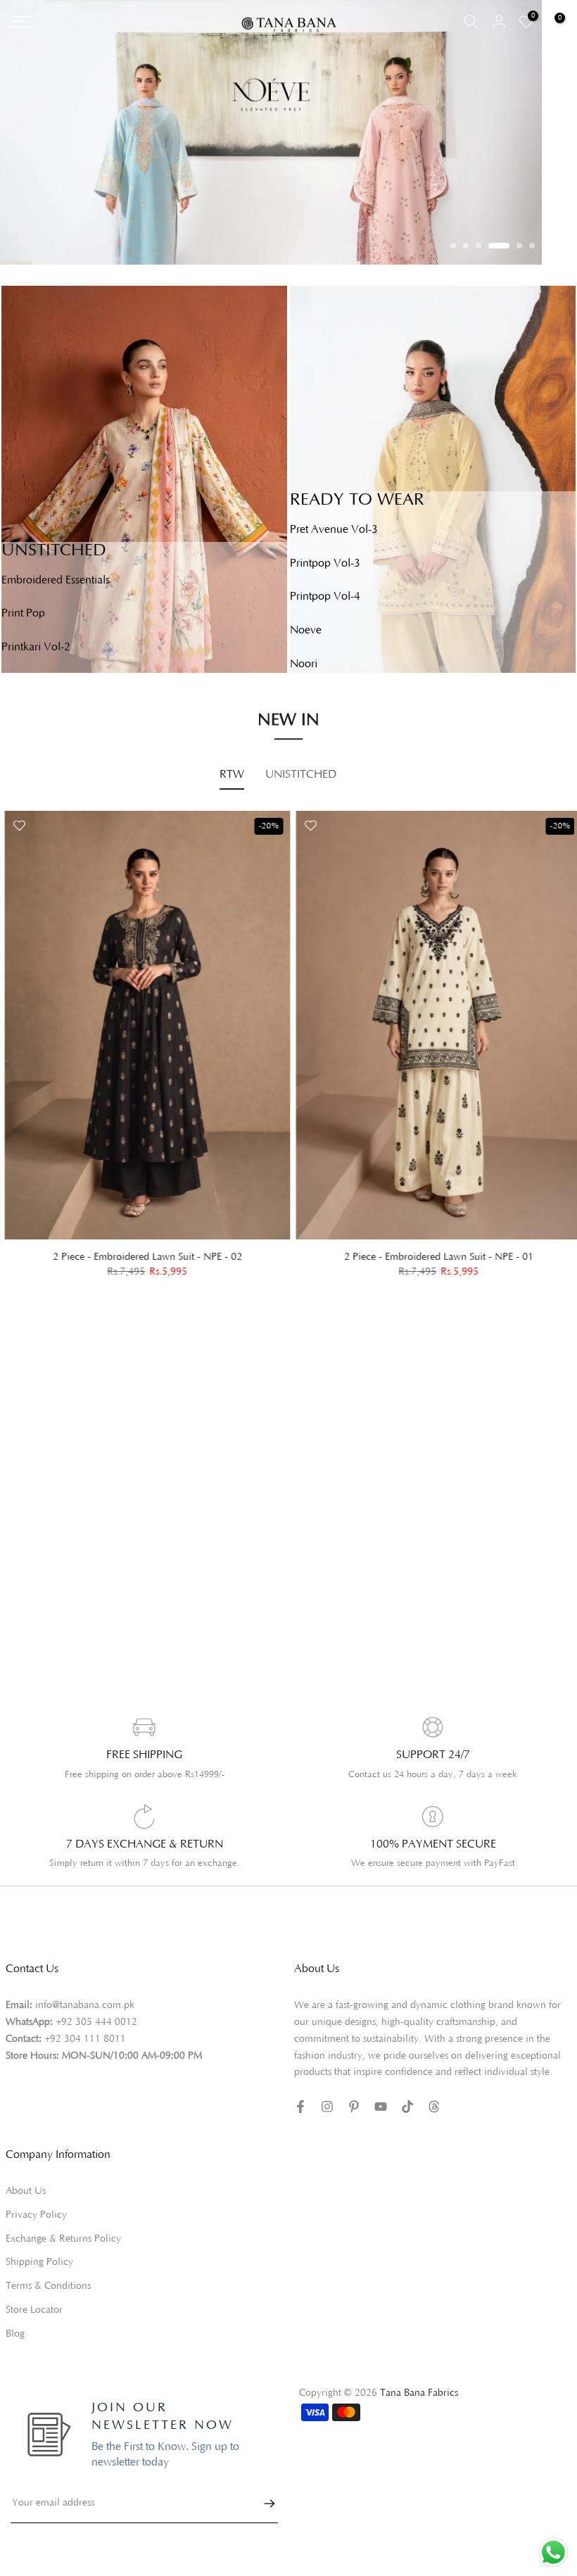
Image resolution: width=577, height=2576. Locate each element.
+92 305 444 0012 (96, 2022)
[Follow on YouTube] (381, 2107)
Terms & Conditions (48, 2286)
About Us (26, 2191)
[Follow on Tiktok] (407, 2107)
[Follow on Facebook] (300, 2107)
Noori (304, 664)
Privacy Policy (36, 2215)
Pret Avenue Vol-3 (334, 529)
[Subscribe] (262, 2504)
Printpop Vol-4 (325, 596)
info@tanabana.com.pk (85, 2005)
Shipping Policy (39, 2262)
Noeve (306, 630)
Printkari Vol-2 (36, 647)
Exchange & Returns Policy (63, 2239)
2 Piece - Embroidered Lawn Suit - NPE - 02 (143, 1257)
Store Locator (34, 2310)
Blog (15, 2334)
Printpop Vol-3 (325, 563)
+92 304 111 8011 (85, 2039)
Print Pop (23, 613)
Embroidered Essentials (56, 580)
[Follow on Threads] (434, 2107)
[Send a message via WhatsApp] (553, 2552)
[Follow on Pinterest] (354, 2107)
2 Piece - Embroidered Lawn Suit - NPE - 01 (435, 1257)
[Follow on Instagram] (327, 2107)
